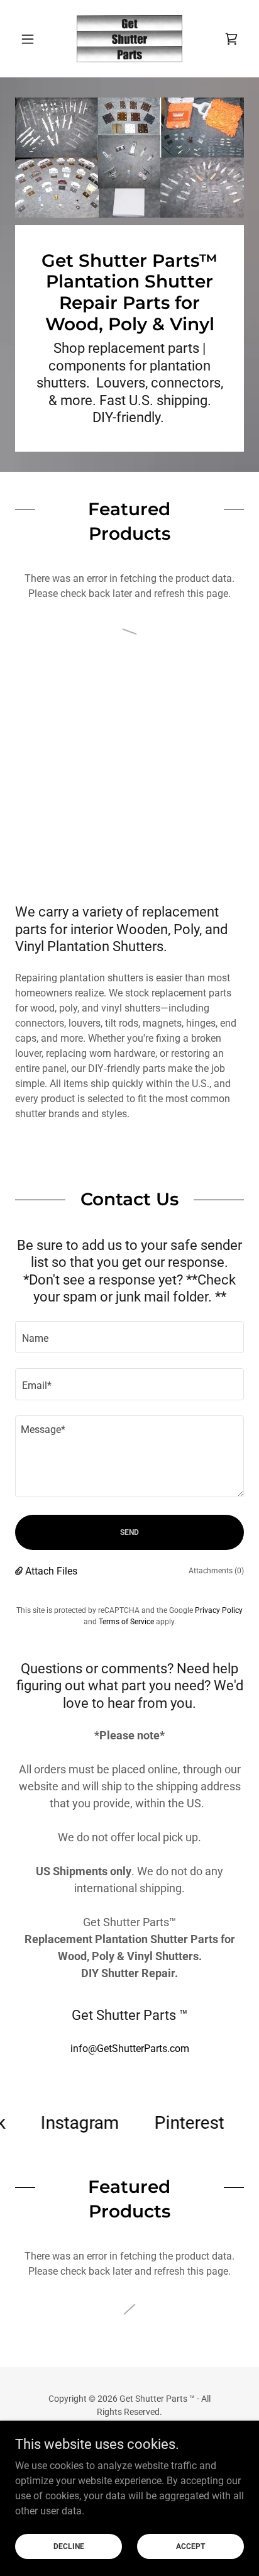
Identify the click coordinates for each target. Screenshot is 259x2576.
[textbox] (129, 1337)
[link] (130, 39)
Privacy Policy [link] (219, 1610)
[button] (32, 39)
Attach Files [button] (51, 1571)
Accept (190, 2546)
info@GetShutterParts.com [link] (130, 2049)
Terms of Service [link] (126, 1622)
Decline (69, 2546)
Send (129, 1532)
